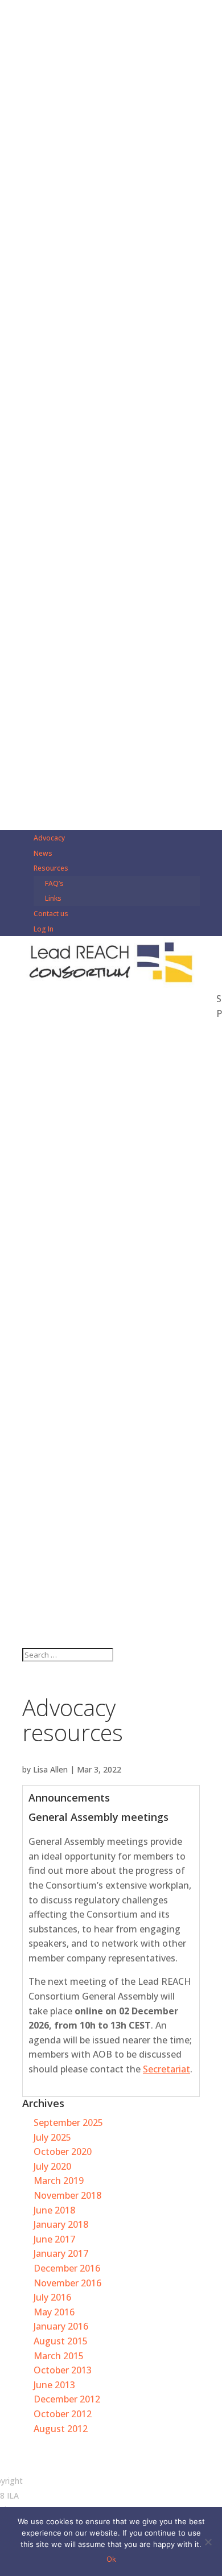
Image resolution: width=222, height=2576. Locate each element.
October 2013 (63, 2370)
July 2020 (52, 2166)
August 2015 (61, 2341)
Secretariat (166, 2069)
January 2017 (61, 2253)
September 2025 (68, 2122)
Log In (44, 929)
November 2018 (67, 2195)
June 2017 (54, 2239)
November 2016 (67, 2283)
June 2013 (54, 2385)
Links (53, 898)
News (43, 853)
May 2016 (54, 2312)
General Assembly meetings (98, 1817)
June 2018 (54, 2210)
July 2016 (52, 2297)
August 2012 (61, 2429)
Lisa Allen (50, 1769)
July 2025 (52, 2137)
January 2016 (61, 2326)
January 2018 (61, 2224)
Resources (51, 868)
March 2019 (59, 2181)
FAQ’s (54, 883)
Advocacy (49, 838)
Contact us (51, 914)
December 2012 (67, 2399)
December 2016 (67, 2268)
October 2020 (63, 2152)
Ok (111, 2559)
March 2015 (59, 2356)
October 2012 (63, 2414)
